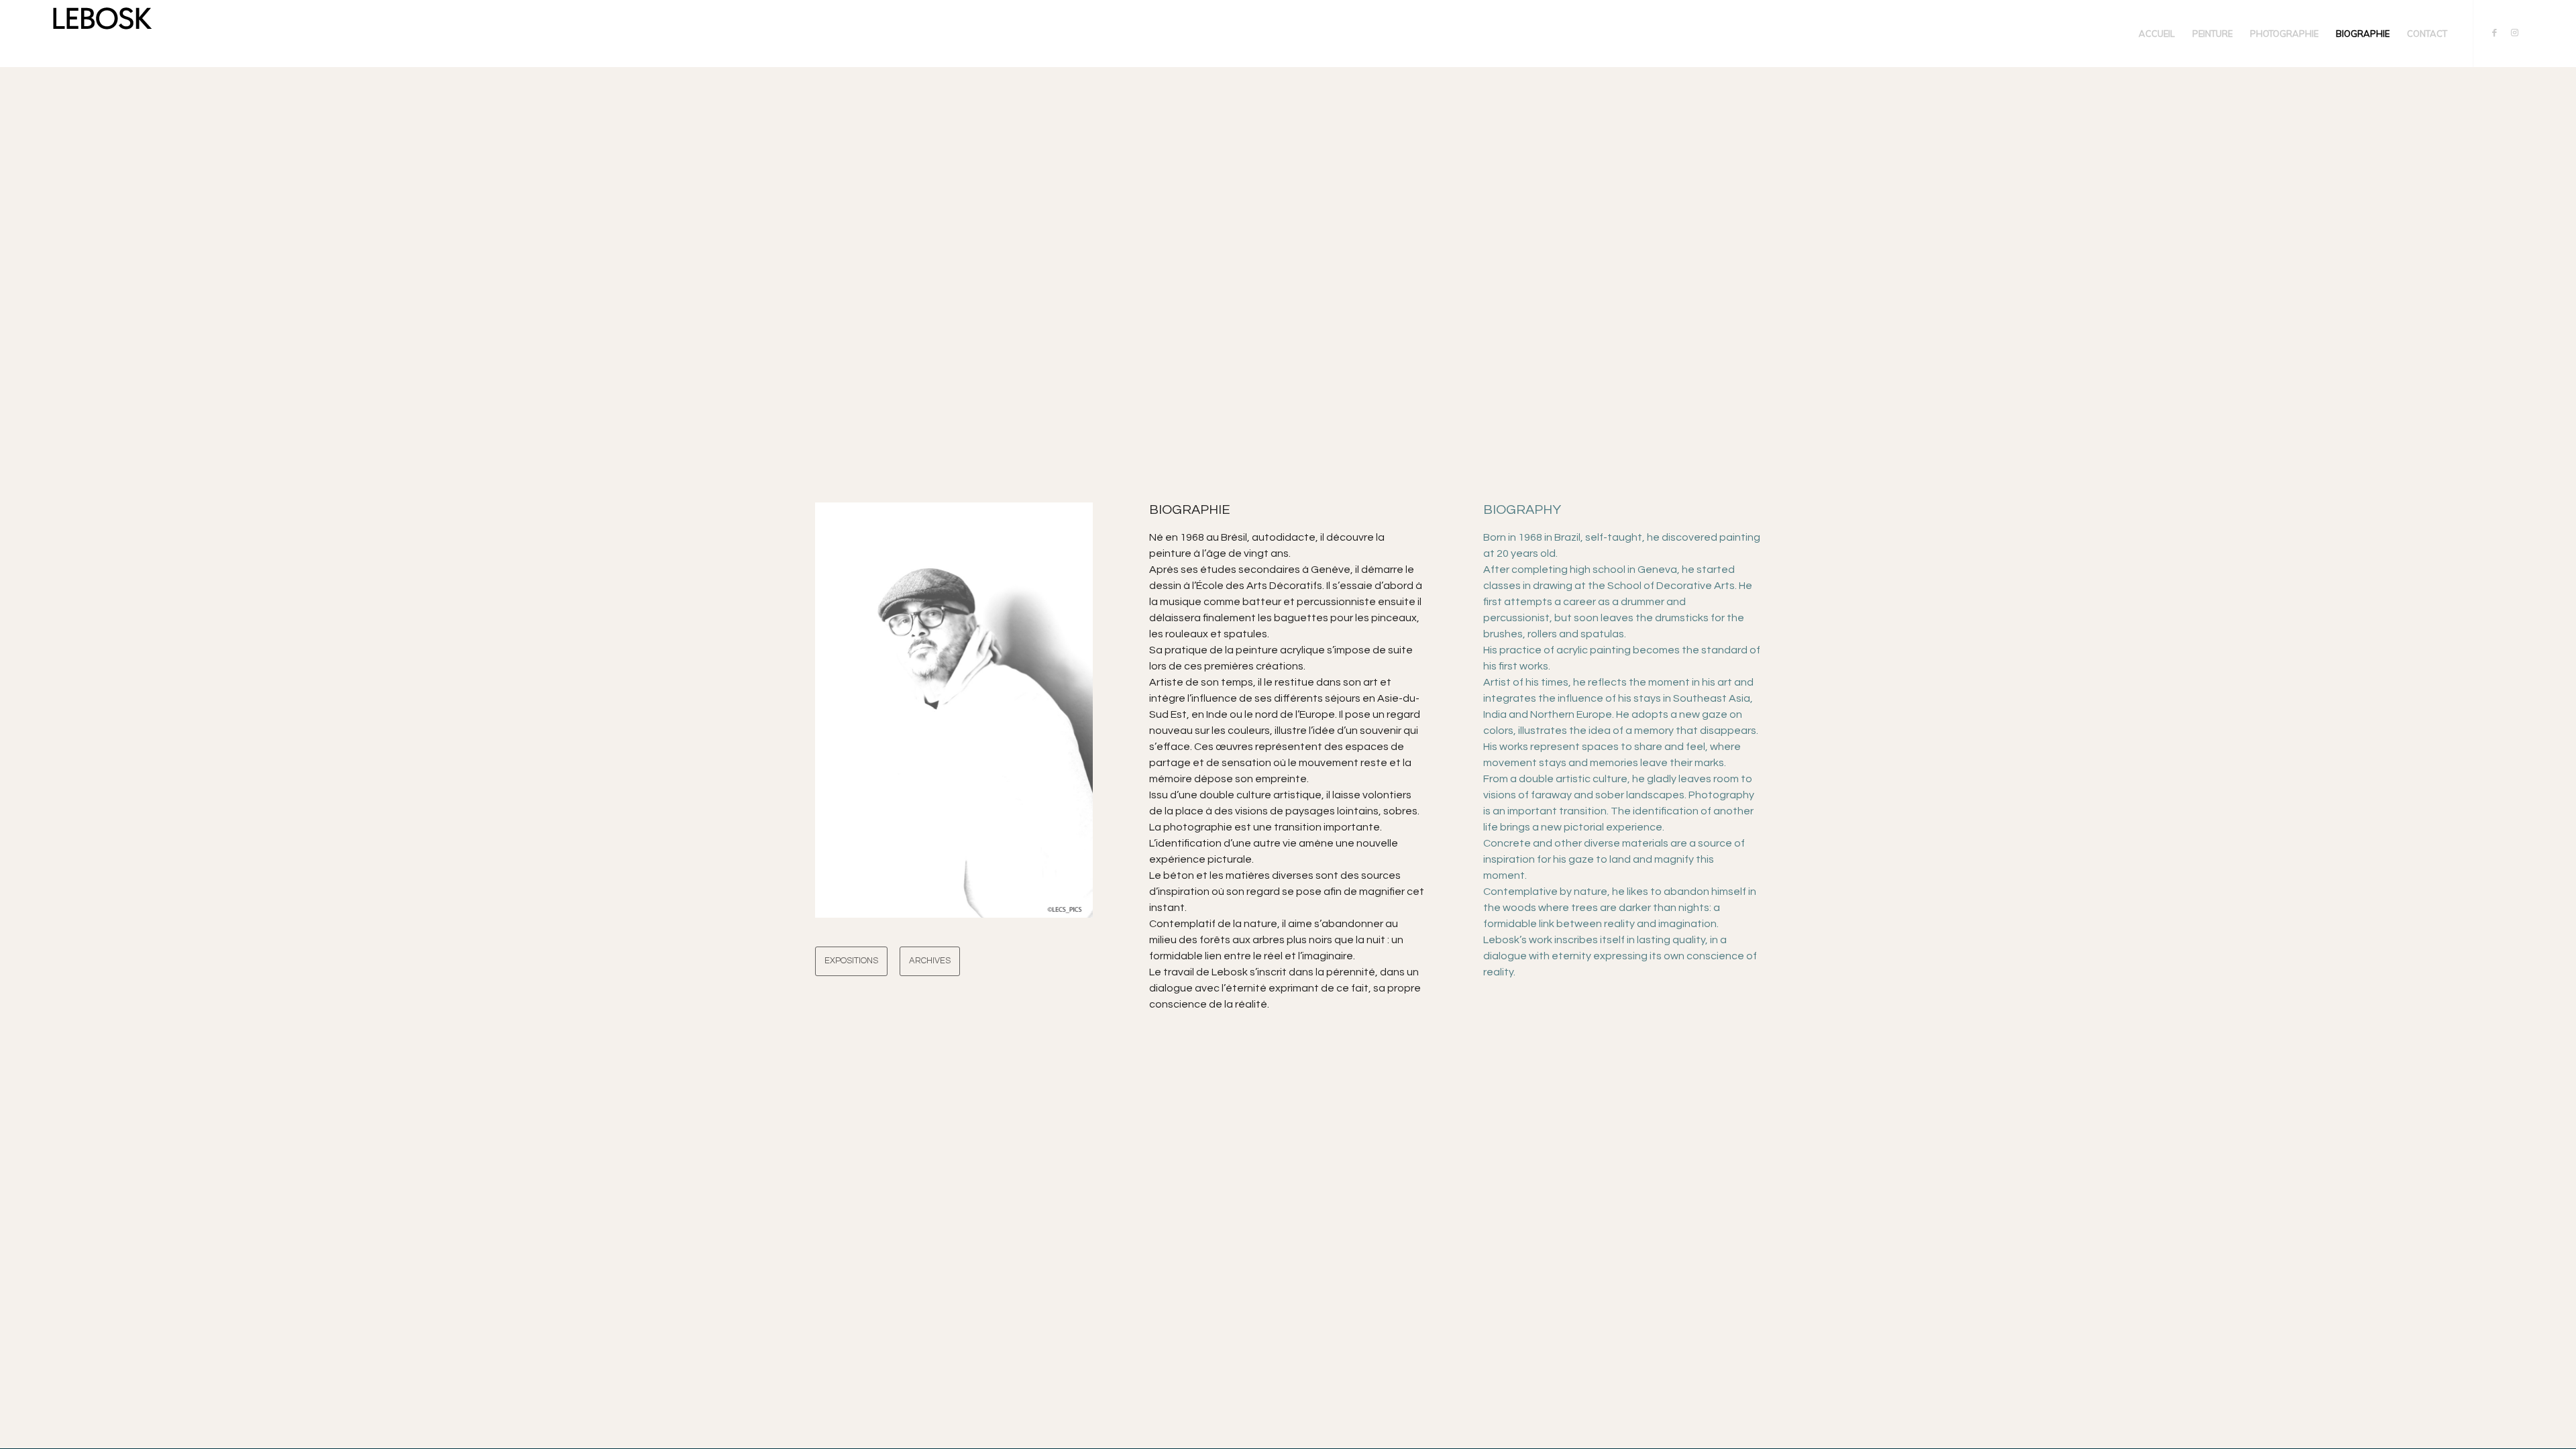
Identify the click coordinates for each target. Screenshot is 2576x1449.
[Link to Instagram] (2514, 33)
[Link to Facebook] (2494, 33)
